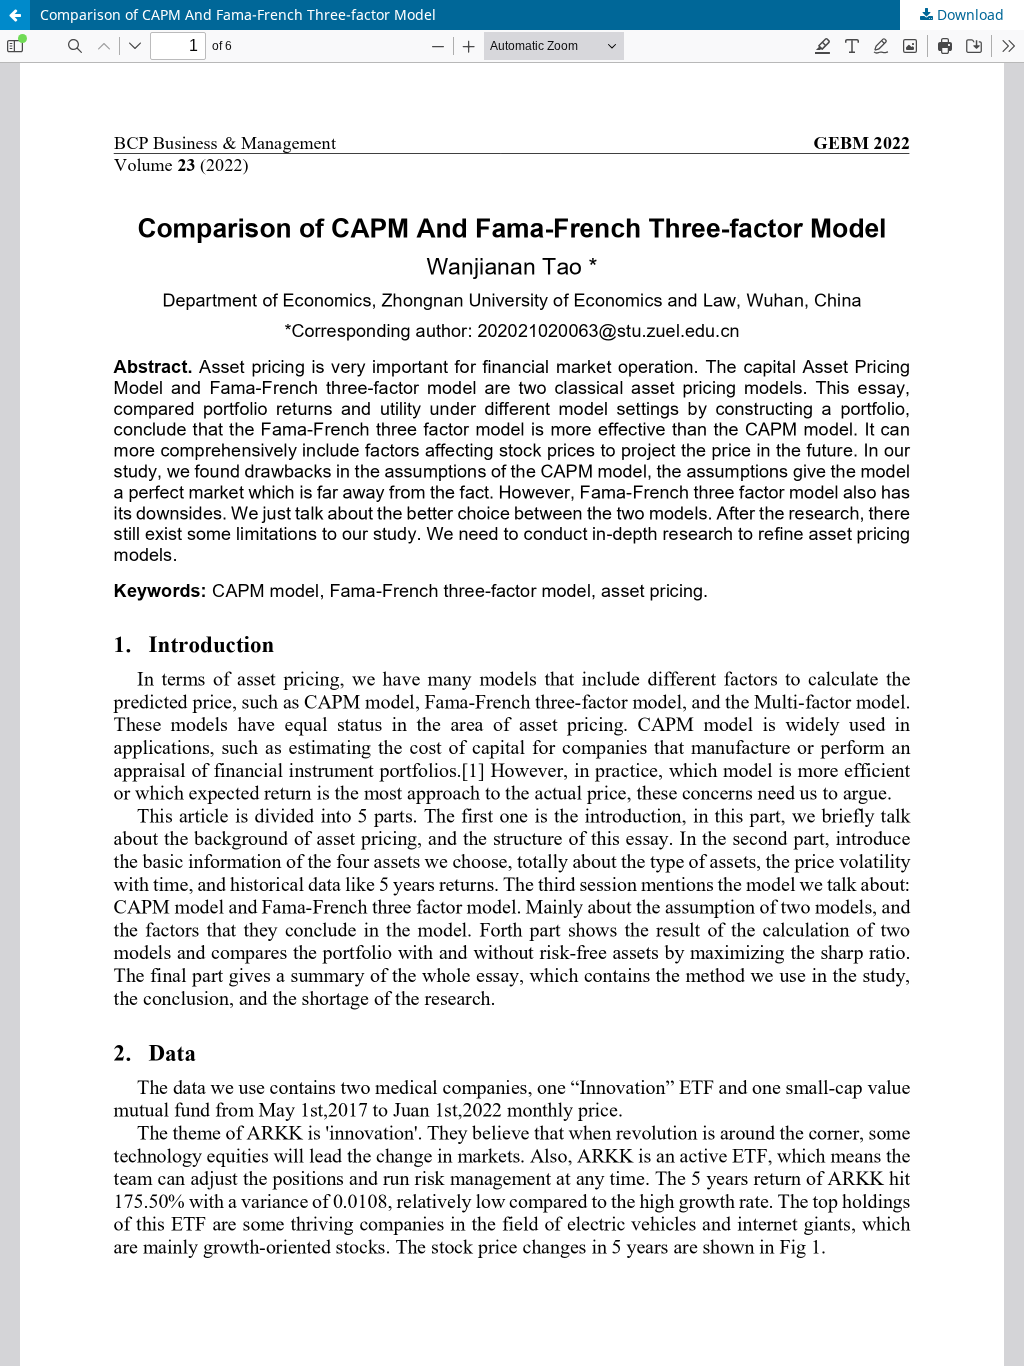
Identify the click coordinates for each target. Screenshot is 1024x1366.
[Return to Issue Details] (15, 15)
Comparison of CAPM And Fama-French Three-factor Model (238, 14)
